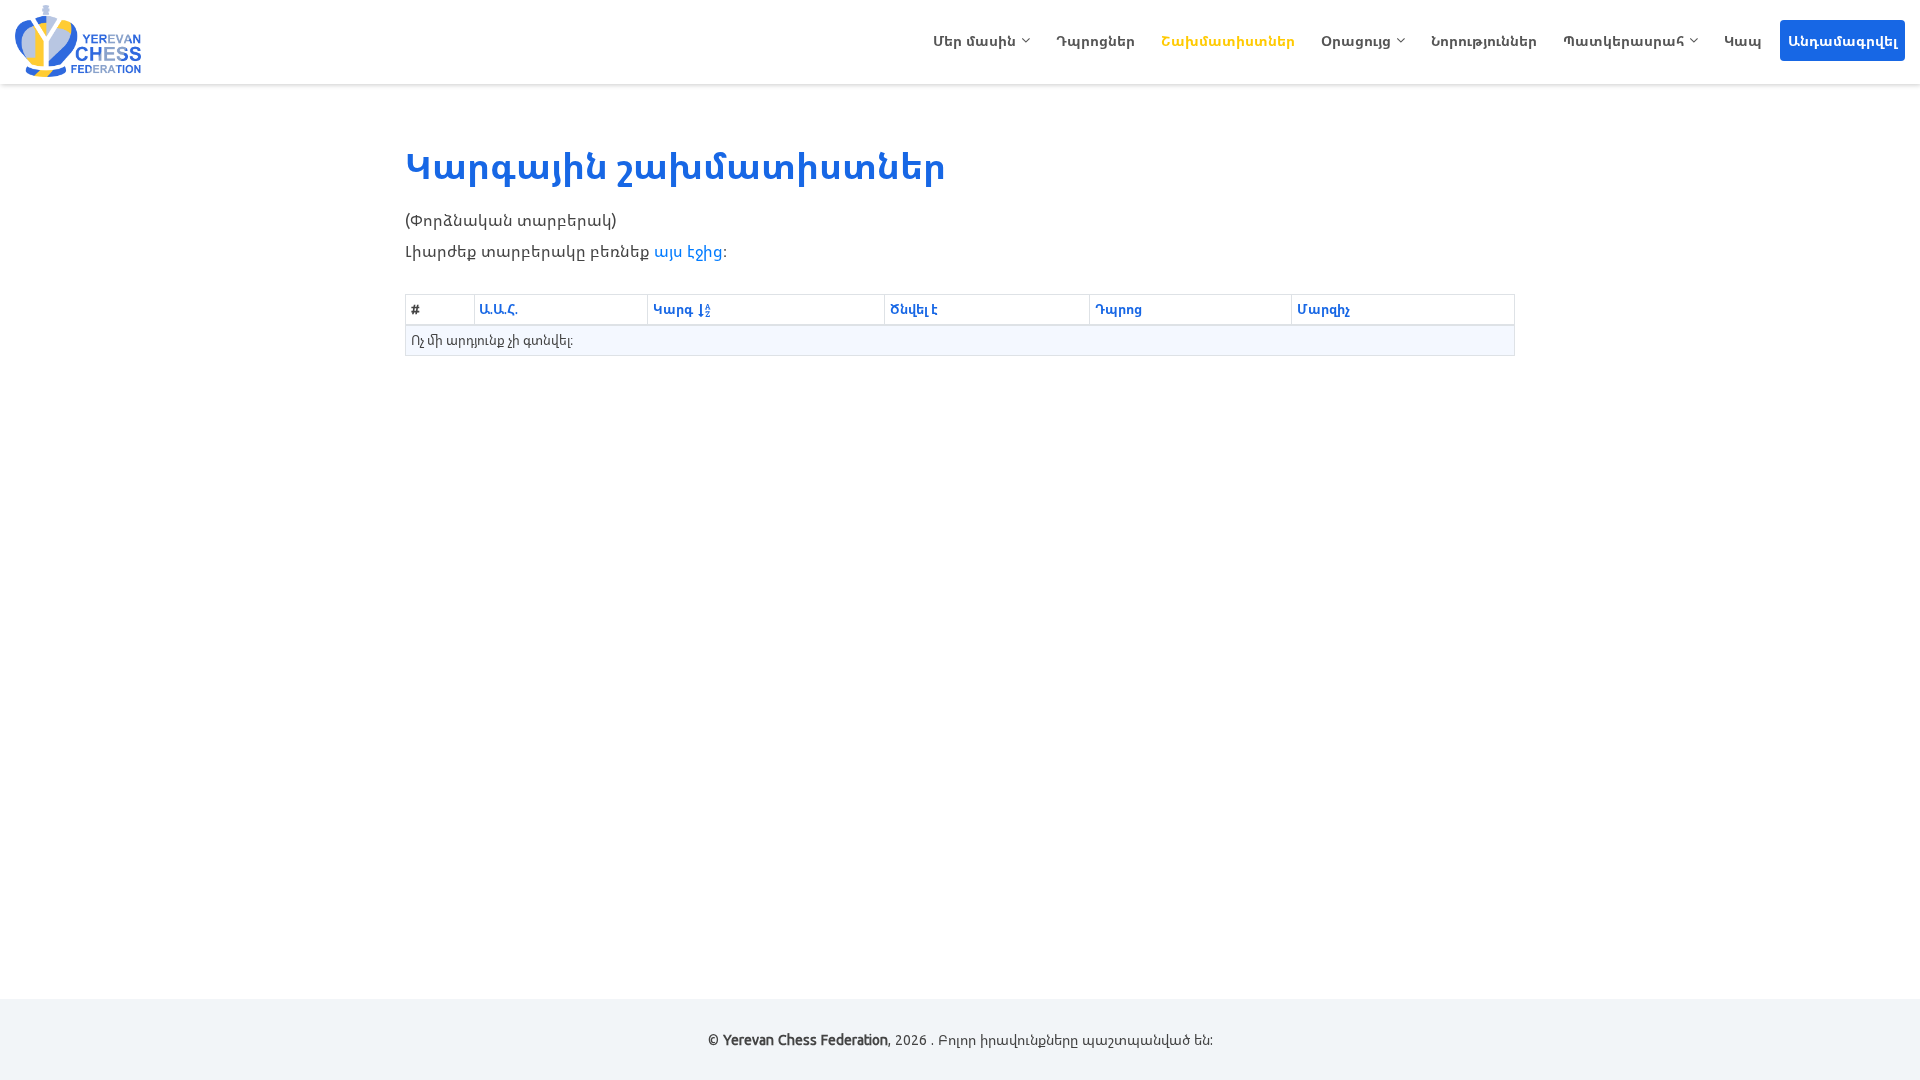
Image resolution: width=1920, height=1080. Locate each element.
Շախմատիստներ (1228, 40)
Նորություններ (1484, 40)
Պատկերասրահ (1623, 40)
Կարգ (673, 309)
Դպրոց (1118, 309)
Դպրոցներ (1095, 40)
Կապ (1743, 40)
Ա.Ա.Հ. (498, 309)
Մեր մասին (974, 40)
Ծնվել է (914, 309)
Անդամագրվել (1842, 40)
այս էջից (688, 251)
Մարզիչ (1323, 309)
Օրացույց (1356, 40)
